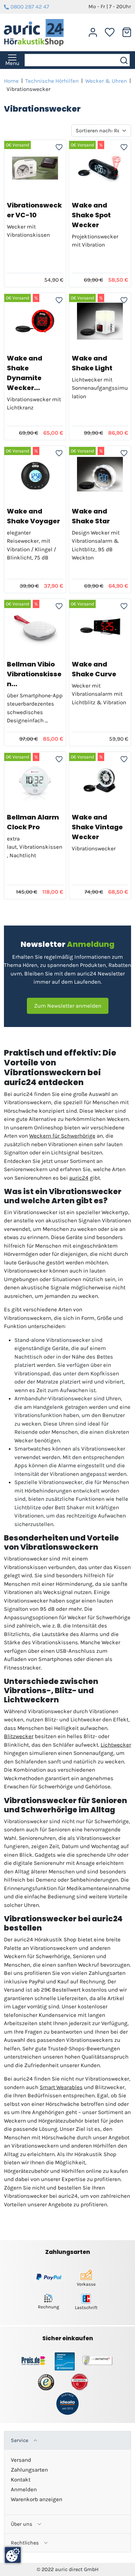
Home (11, 81)
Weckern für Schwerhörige (62, 1136)
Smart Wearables (61, 2087)
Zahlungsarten (29, 2470)
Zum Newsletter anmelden (68, 1006)
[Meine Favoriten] (110, 32)
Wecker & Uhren (106, 81)
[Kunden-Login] (93, 33)
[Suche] (125, 60)
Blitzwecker (19, 1736)
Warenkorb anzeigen (37, 2499)
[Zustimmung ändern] (13, 2555)
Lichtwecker (116, 1745)
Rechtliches (25, 2543)
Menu (12, 63)
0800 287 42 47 (30, 7)
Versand (21, 2460)
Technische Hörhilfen (52, 81)
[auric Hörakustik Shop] (34, 33)
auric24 (79, 1178)
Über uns (21, 2524)
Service (19, 2440)
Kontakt (21, 2479)
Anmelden (24, 2489)
